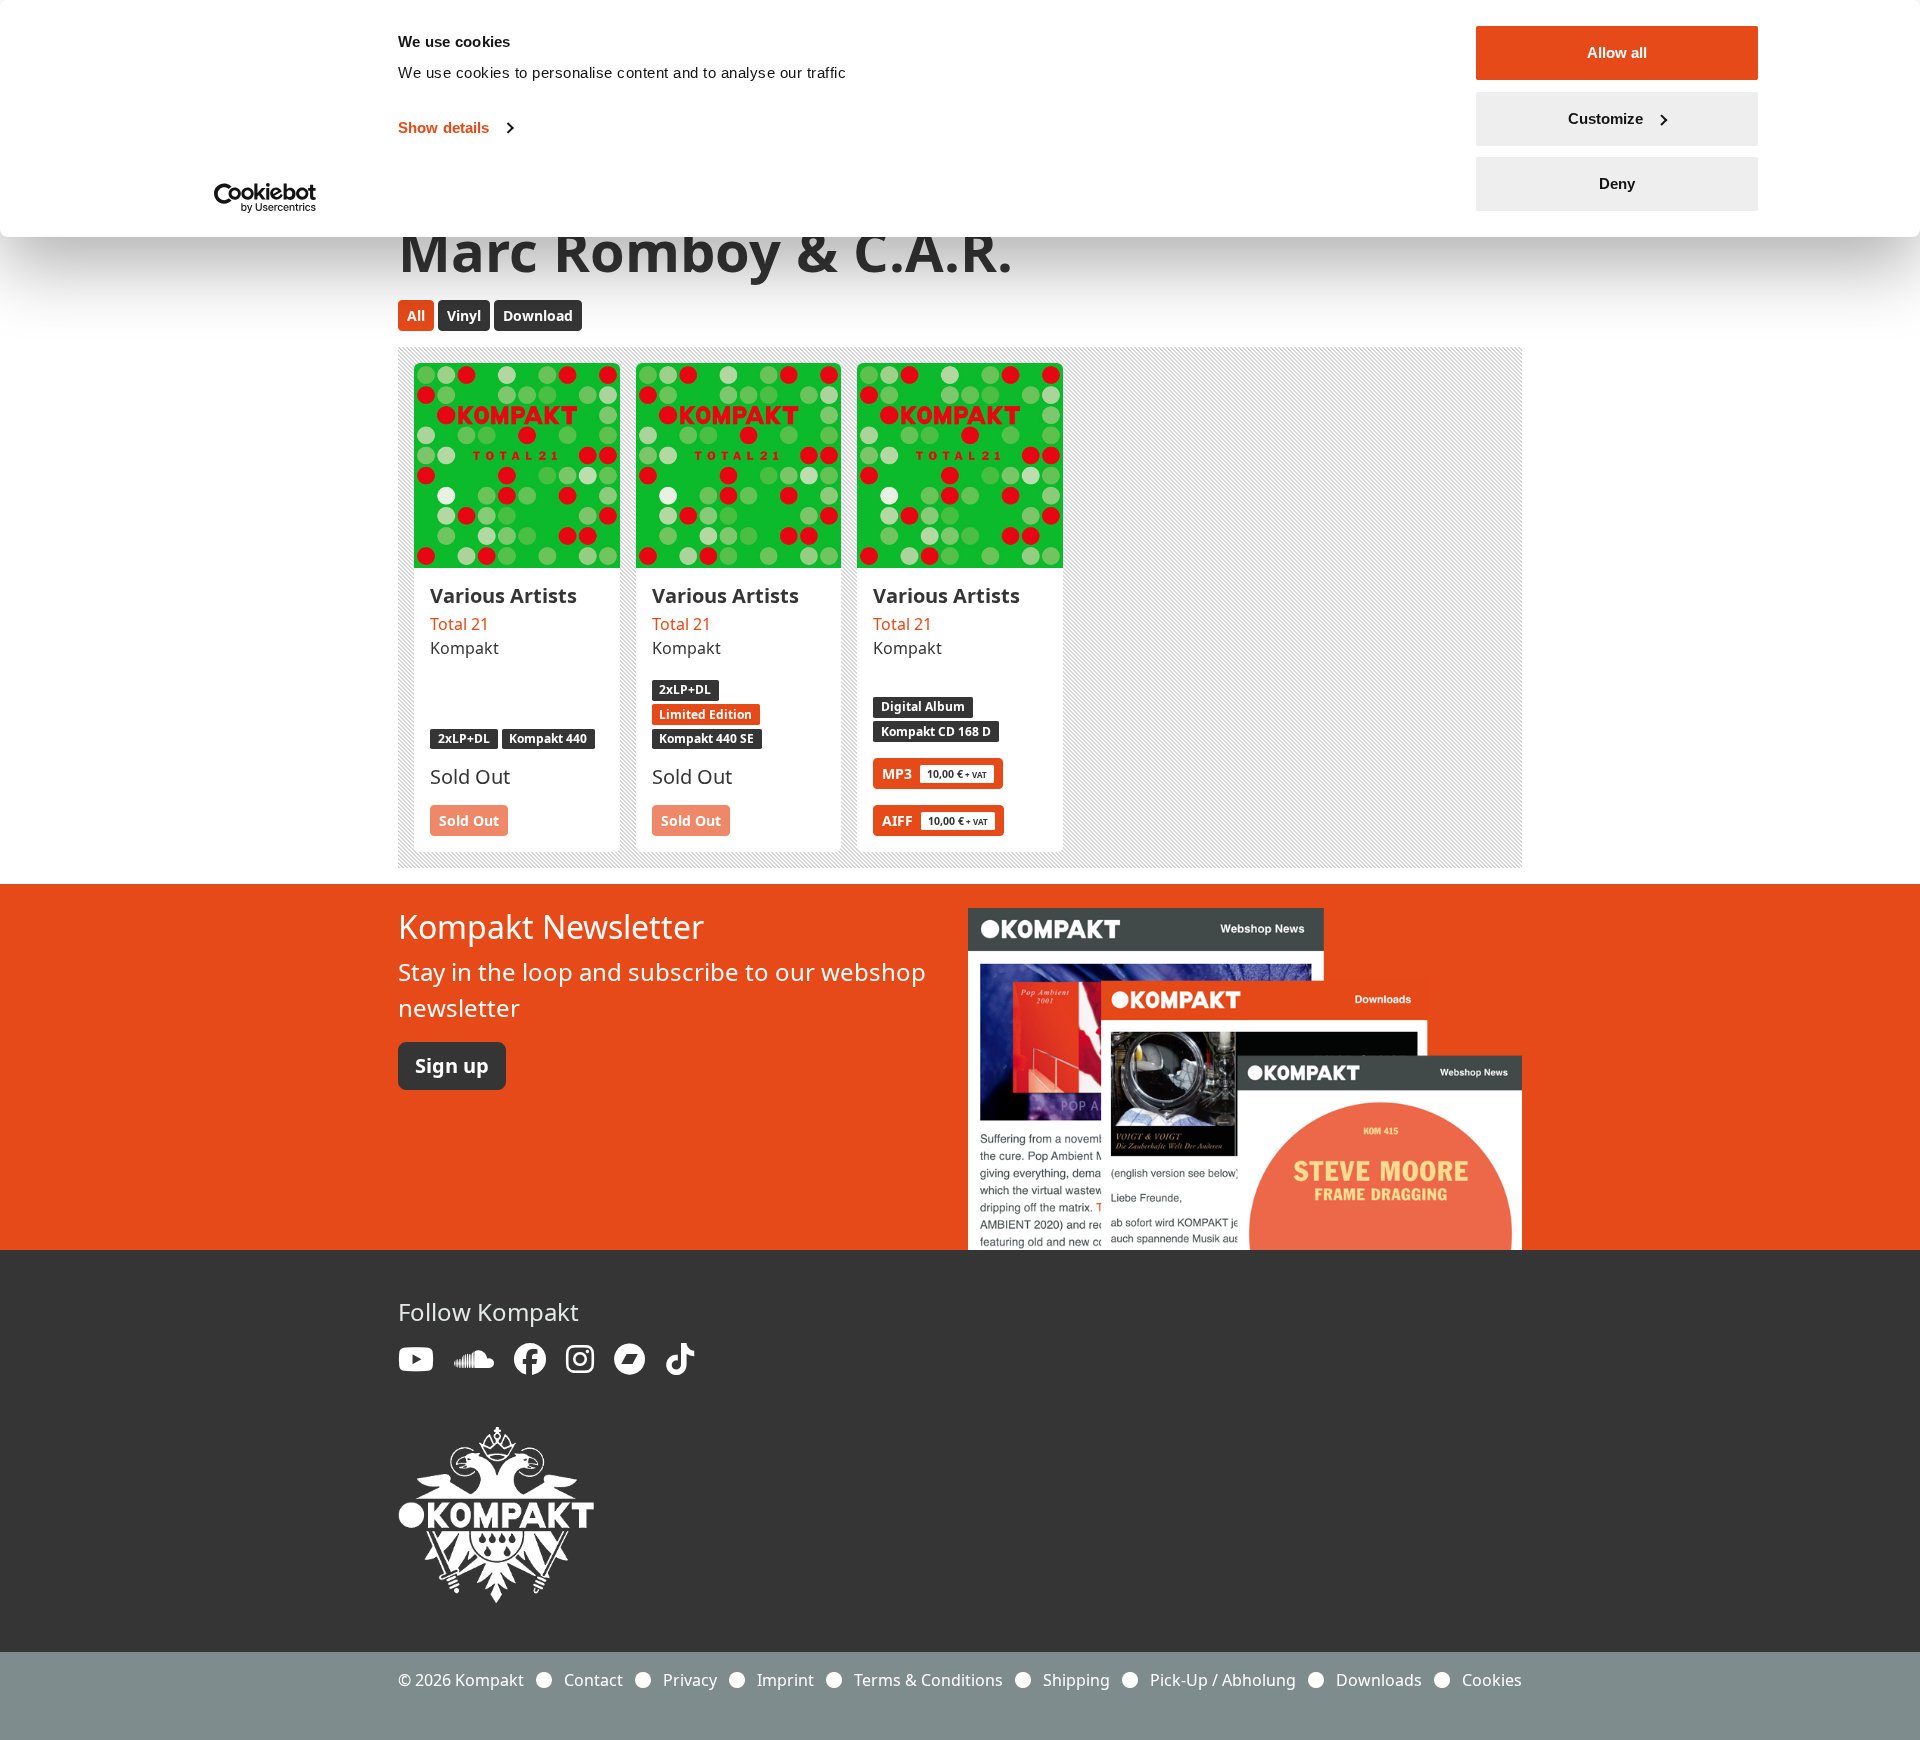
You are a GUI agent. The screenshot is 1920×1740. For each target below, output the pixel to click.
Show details (443, 127)
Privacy (690, 1680)
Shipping (1076, 1680)
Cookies (1492, 1680)
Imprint (785, 1680)
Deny (1617, 183)
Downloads (1379, 1680)
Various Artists (503, 595)
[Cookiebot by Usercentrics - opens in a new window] (265, 198)
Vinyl (464, 315)
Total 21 (459, 624)
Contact (593, 1680)
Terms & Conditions (928, 1680)
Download (538, 315)
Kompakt (464, 648)
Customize (1605, 118)
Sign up (452, 1065)
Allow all (1617, 52)
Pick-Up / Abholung (1223, 1680)
